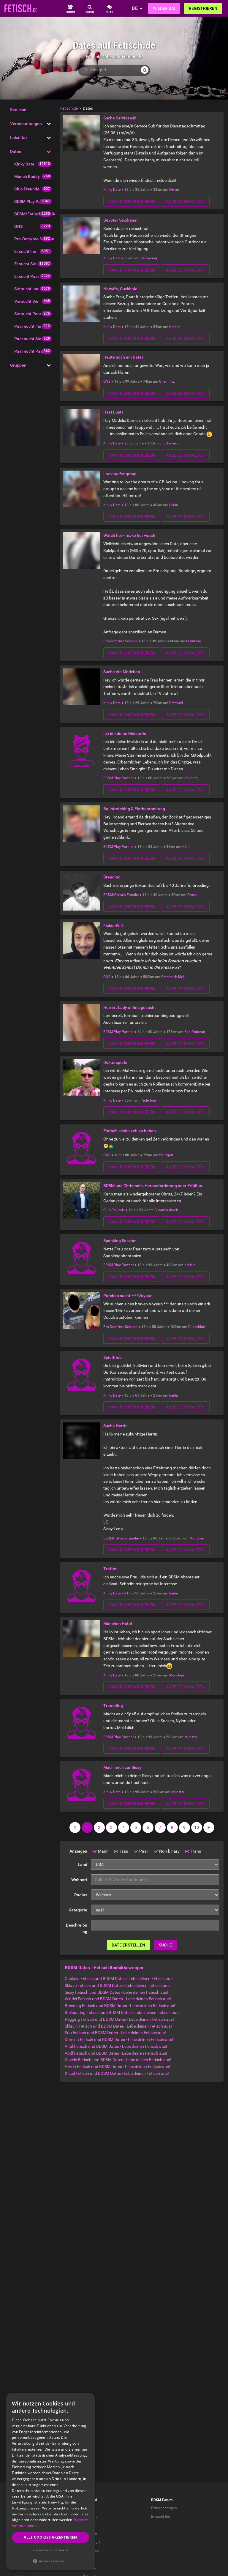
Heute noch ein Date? (123, 357)
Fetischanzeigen (164, 2508)
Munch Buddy (27, 176)
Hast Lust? (113, 412)
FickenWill (113, 925)
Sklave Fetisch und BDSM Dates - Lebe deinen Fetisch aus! (118, 1985)
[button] (50, 2561)
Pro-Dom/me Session (34, 239)
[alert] (50, 2481)
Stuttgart (166, 1155)
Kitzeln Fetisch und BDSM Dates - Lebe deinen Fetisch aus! (118, 2060)
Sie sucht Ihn (26, 289)
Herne (174, 190)
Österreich (169, 977)
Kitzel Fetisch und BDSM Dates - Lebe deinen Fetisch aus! (117, 2073)
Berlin (174, 505)
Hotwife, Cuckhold (120, 289)
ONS (18, 226)
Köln (186, 847)
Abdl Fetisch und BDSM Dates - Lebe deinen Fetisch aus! (116, 2053)
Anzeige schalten (185, 201)
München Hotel (118, 1624)
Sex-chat (18, 110)
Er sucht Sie (25, 264)
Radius (81, 1895)
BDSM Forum (162, 2500)
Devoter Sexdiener (121, 220)
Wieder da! (164, 8)
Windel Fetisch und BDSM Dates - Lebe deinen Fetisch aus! (118, 1999)
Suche (165, 1945)
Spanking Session (120, 1241)
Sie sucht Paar (28, 314)
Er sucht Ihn (25, 251)
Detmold (176, 703)
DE (135, 8)
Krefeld (190, 1265)
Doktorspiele (115, 1062)
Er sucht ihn (161, 2517)
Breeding (112, 877)
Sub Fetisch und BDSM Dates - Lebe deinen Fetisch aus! (115, 2033)
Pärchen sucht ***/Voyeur (128, 1296)
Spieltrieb (113, 1357)
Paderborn (149, 1100)
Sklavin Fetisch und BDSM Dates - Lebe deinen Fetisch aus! (118, 2026)
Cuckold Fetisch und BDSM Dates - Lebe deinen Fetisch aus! (119, 1979)
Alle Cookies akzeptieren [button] (50, 2537)
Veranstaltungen (26, 124)
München (197, 1538)
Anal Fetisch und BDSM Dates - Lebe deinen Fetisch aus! (116, 2046)
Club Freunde (27, 189)
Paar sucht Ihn (28, 326)
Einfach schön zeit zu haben (130, 1131)
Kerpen (175, 327)
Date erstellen (128, 1945)
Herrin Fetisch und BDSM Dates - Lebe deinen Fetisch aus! (117, 2067)
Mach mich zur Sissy (122, 1767)
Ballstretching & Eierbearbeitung (134, 809)
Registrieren (203, 8)
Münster (191, 1737)
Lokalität (19, 138)
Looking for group (120, 474)
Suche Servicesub (120, 118)
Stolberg (191, 778)
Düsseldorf (197, 1327)
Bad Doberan (195, 1032)
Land (83, 1864)
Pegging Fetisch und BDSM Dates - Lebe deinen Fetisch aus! (119, 2019)
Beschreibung (77, 1929)
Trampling (113, 1706)
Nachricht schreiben (132, 201)
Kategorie (78, 1910)
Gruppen (18, 365)
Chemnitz (167, 381)
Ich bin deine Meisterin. (125, 733)
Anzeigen (78, 1851)
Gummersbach (166, 1210)
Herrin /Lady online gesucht (130, 1007)
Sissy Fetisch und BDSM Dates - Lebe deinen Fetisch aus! (117, 1992)
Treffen (110, 1569)
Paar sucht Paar (29, 351)
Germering (149, 258)
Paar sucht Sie (28, 339)
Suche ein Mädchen (122, 672)
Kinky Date (24, 164)
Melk (182, 977)
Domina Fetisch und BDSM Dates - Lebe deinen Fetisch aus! (119, 2039)
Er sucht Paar (27, 276)
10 (197, 1827)
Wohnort (79, 1880)
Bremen (172, 443)
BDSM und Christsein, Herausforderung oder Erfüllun (153, 1186)
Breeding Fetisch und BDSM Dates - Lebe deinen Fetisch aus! (120, 2006)
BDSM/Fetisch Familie (35, 214)
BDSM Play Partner (32, 201)
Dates (16, 152)
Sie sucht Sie (26, 301)
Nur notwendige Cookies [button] (50, 2550)
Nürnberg (194, 641)
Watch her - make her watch (129, 535)
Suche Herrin (115, 1426)
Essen (192, 895)
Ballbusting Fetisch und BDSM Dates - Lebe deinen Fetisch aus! (122, 2012)
